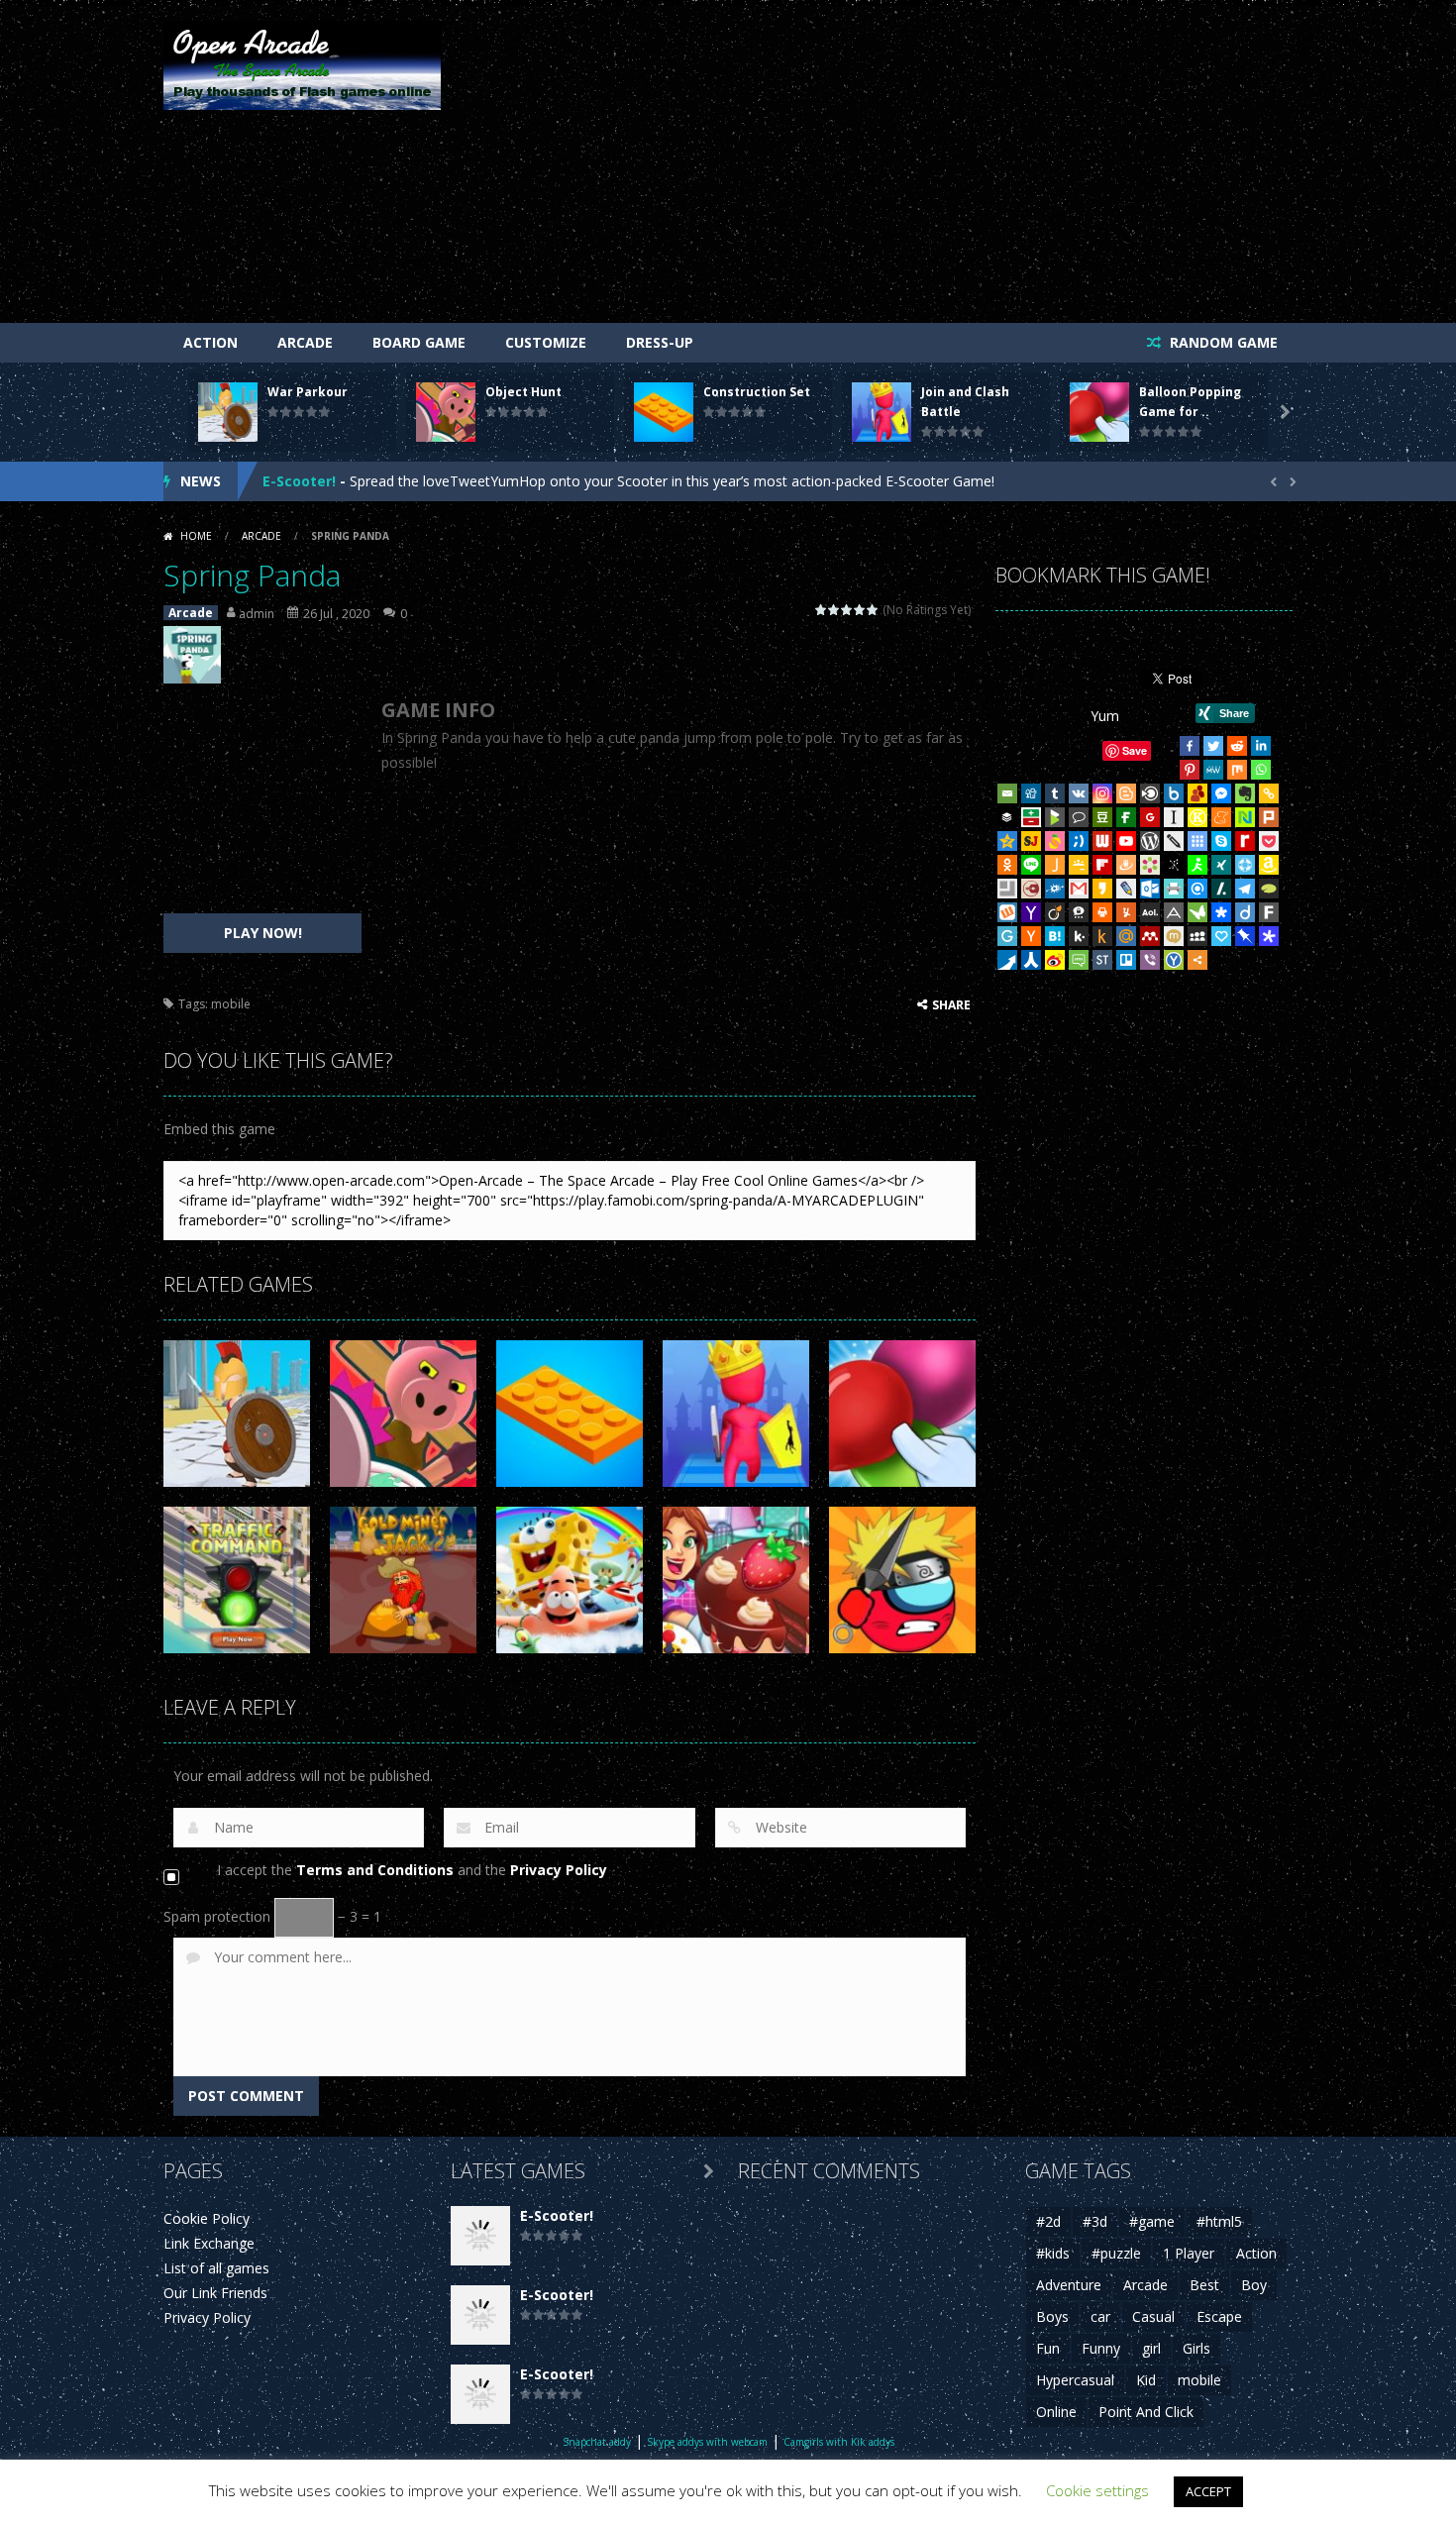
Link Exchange (209, 2243)
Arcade (305, 342)
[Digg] (1031, 793)
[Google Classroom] (1079, 865)
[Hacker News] (1031, 936)
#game (1152, 2221)
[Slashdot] (1221, 889)
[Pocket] (1269, 841)
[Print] (1102, 912)
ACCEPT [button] (1208, 2491)
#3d (1095, 2221)
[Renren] (1031, 960)
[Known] (1197, 817)
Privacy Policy (559, 1870)
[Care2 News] (1197, 912)
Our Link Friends (215, 2293)
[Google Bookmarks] (1150, 817)
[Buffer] (1007, 817)
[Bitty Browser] (1007, 889)
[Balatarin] (1031, 817)
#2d (1048, 2221)
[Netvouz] (1245, 817)
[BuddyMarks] (1197, 793)
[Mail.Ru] (1126, 936)
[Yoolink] (1174, 960)
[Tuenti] (1079, 841)
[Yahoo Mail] (1031, 912)
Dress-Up (660, 342)
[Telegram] (1245, 889)
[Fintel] (1126, 817)
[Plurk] (1269, 817)
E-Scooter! (299, 481)
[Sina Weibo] (1055, 960)
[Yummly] (1126, 912)
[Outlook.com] (1150, 889)
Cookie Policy (207, 2218)
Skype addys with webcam (707, 2442)
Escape (1219, 2316)
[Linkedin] (1261, 746)
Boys (1052, 2316)
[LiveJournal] (1126, 889)
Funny (1101, 2348)
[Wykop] (1007, 912)
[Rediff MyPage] (1245, 841)
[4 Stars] (860, 610)
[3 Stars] (847, 610)
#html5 (1219, 2221)
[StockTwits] (1102, 960)
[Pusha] (1007, 960)
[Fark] (1269, 912)
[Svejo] (1055, 841)
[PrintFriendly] (1174, 889)
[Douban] (1102, 817)
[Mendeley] (1150, 936)
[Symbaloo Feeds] (1197, 841)
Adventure (1069, 2285)
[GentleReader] (1007, 936)
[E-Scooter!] (480, 2234)
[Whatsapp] (1261, 770)
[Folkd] (1055, 889)
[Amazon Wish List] (1269, 865)
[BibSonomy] (1174, 865)
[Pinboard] (1245, 936)
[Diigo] (1245, 912)
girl (1151, 2348)
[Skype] (1221, 841)
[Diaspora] (1221, 912)
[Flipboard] (1102, 865)
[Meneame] (1221, 817)
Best (1204, 2285)
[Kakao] (1102, 889)
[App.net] (1174, 912)
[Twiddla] (1174, 841)
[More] (1197, 960)
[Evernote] (1245, 793)
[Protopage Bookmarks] (1269, 936)
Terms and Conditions (375, 1870)
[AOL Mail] (1150, 912)
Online (1056, 2412)
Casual (1153, 2316)
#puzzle (1116, 2253)
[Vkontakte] (1079, 793)
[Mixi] (1174, 936)
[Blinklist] (1150, 793)
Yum (1105, 716)
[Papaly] (1221, 936)
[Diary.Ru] (1031, 889)
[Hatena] (1055, 936)
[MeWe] (1213, 770)
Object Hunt (523, 392)
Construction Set (757, 392)
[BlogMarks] (1055, 817)
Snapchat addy (597, 2442)
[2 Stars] (834, 610)
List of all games (216, 2268)
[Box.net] (1174, 793)
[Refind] (1197, 889)
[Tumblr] (1055, 793)
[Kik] (1079, 936)
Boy (1254, 2285)
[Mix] (1237, 770)
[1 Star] (822, 610)
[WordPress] (1150, 841)
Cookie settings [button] (1097, 2490)
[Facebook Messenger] (1221, 793)
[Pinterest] (1190, 770)
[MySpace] (1197, 936)
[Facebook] (1190, 746)
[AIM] (1197, 865)
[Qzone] (1007, 841)
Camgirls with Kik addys (839, 2442)
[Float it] (1245, 865)
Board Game (419, 342)
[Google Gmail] (1079, 889)
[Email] (1007, 793)
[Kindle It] (1102, 936)
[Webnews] (1102, 841)
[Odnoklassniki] (1007, 865)
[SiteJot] (1031, 841)
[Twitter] (1213, 746)
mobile (231, 1004)
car (1100, 2316)
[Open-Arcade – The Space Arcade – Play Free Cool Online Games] (302, 64)
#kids (1053, 2253)
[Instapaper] (1174, 817)
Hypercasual (1075, 2380)
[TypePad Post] (1269, 889)
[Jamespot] (1055, 865)
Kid (1146, 2380)
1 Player (1189, 2253)
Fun (1048, 2348)
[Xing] (1221, 865)
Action (210, 342)
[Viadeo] (1055, 912)
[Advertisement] (932, 169)
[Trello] (1126, 960)
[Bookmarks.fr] (1150, 865)
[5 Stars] (873, 610)
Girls (1196, 2348)
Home (196, 536)
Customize (546, 342)
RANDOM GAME (1222, 342)
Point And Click (1146, 2412)
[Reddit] (1237, 746)
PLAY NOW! (263, 933)
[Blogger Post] (1126, 793)
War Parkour (308, 392)
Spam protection (217, 1916)
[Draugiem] (1126, 865)
